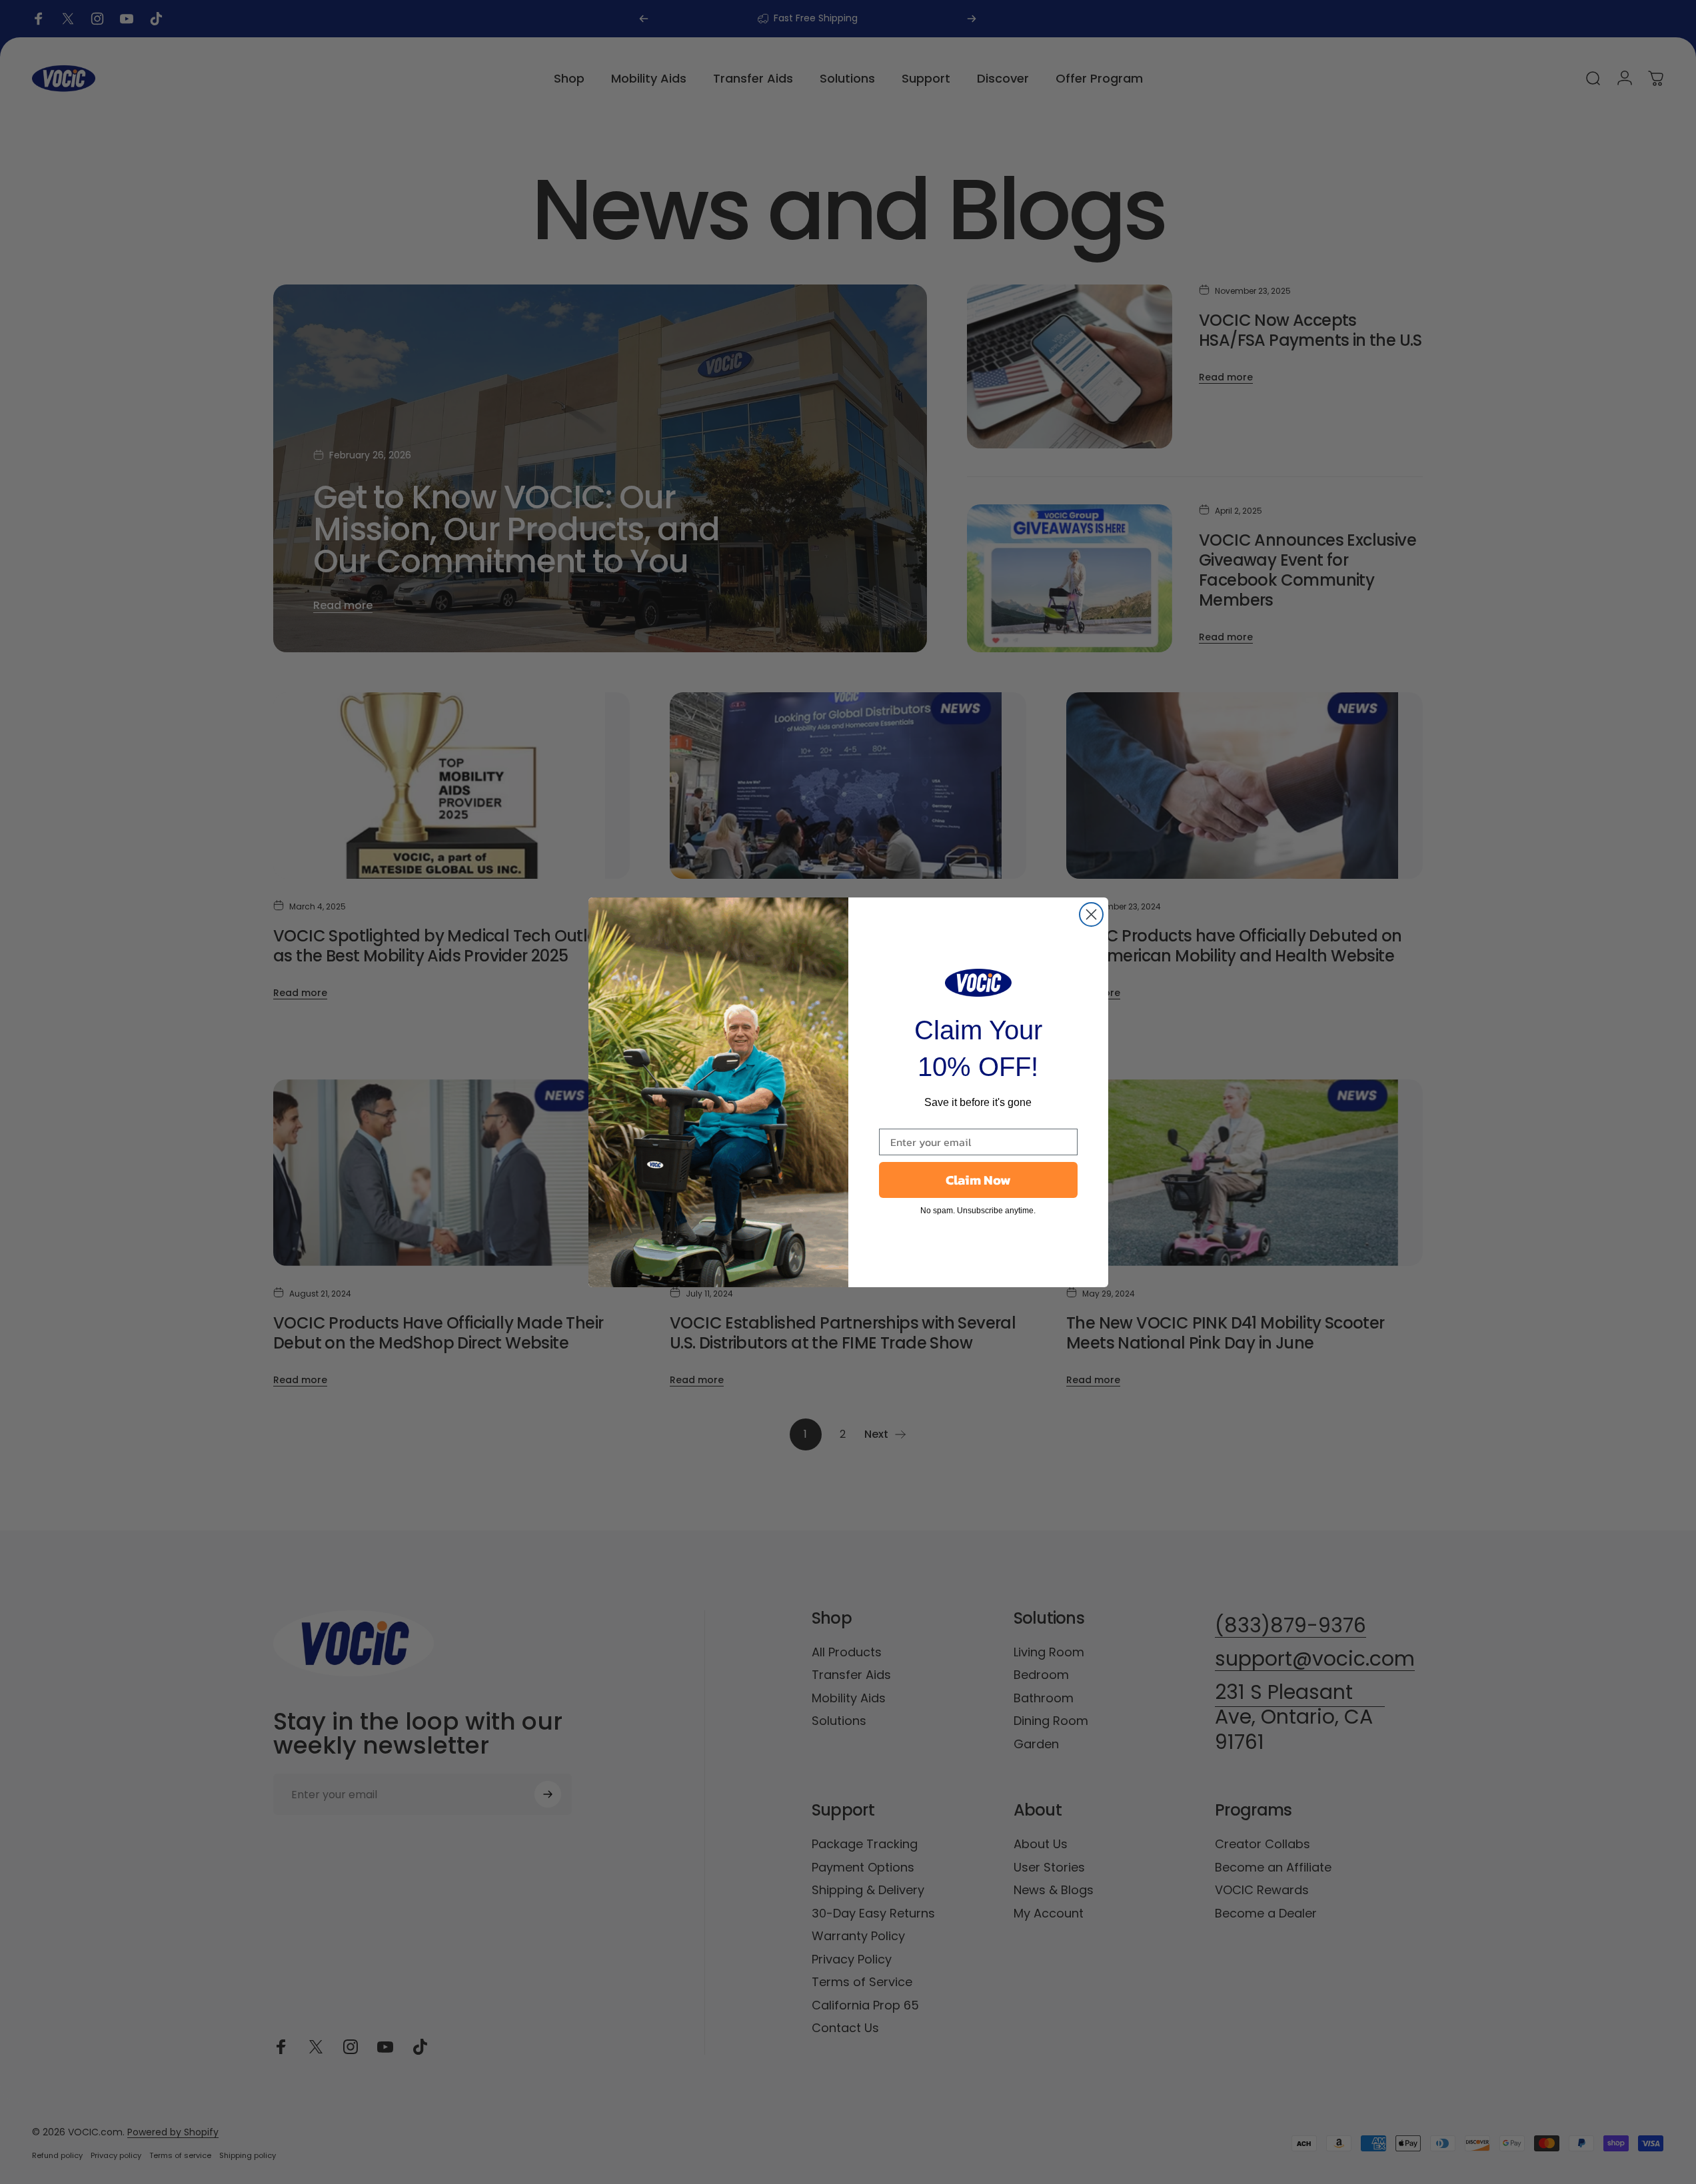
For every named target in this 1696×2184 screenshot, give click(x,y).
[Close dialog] (1091, 914)
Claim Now (978, 1180)
